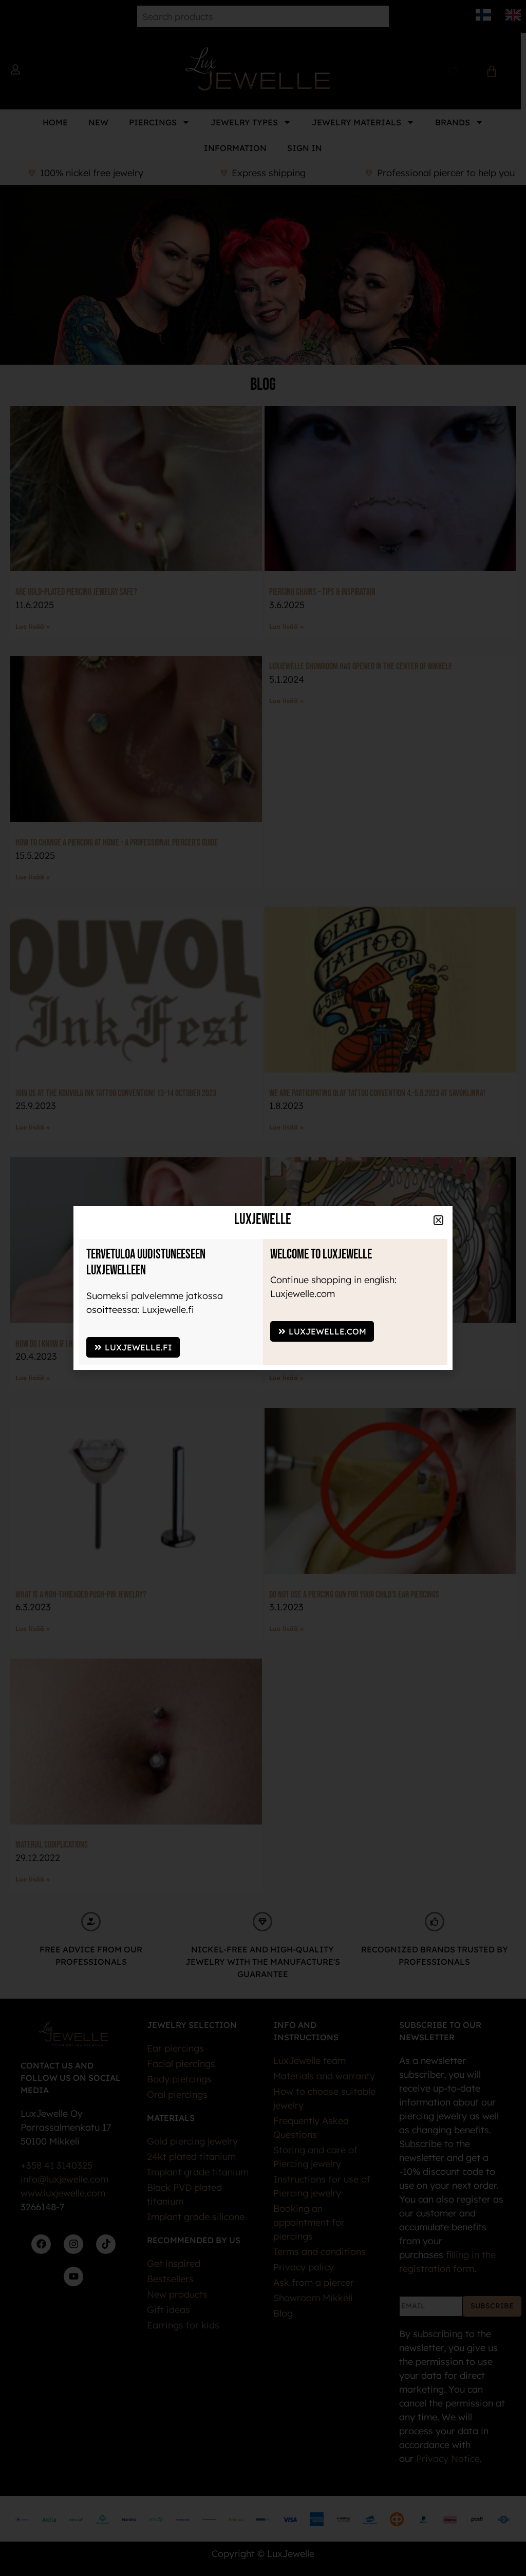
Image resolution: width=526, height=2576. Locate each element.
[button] (326, 2111)
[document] (263, 1288)
